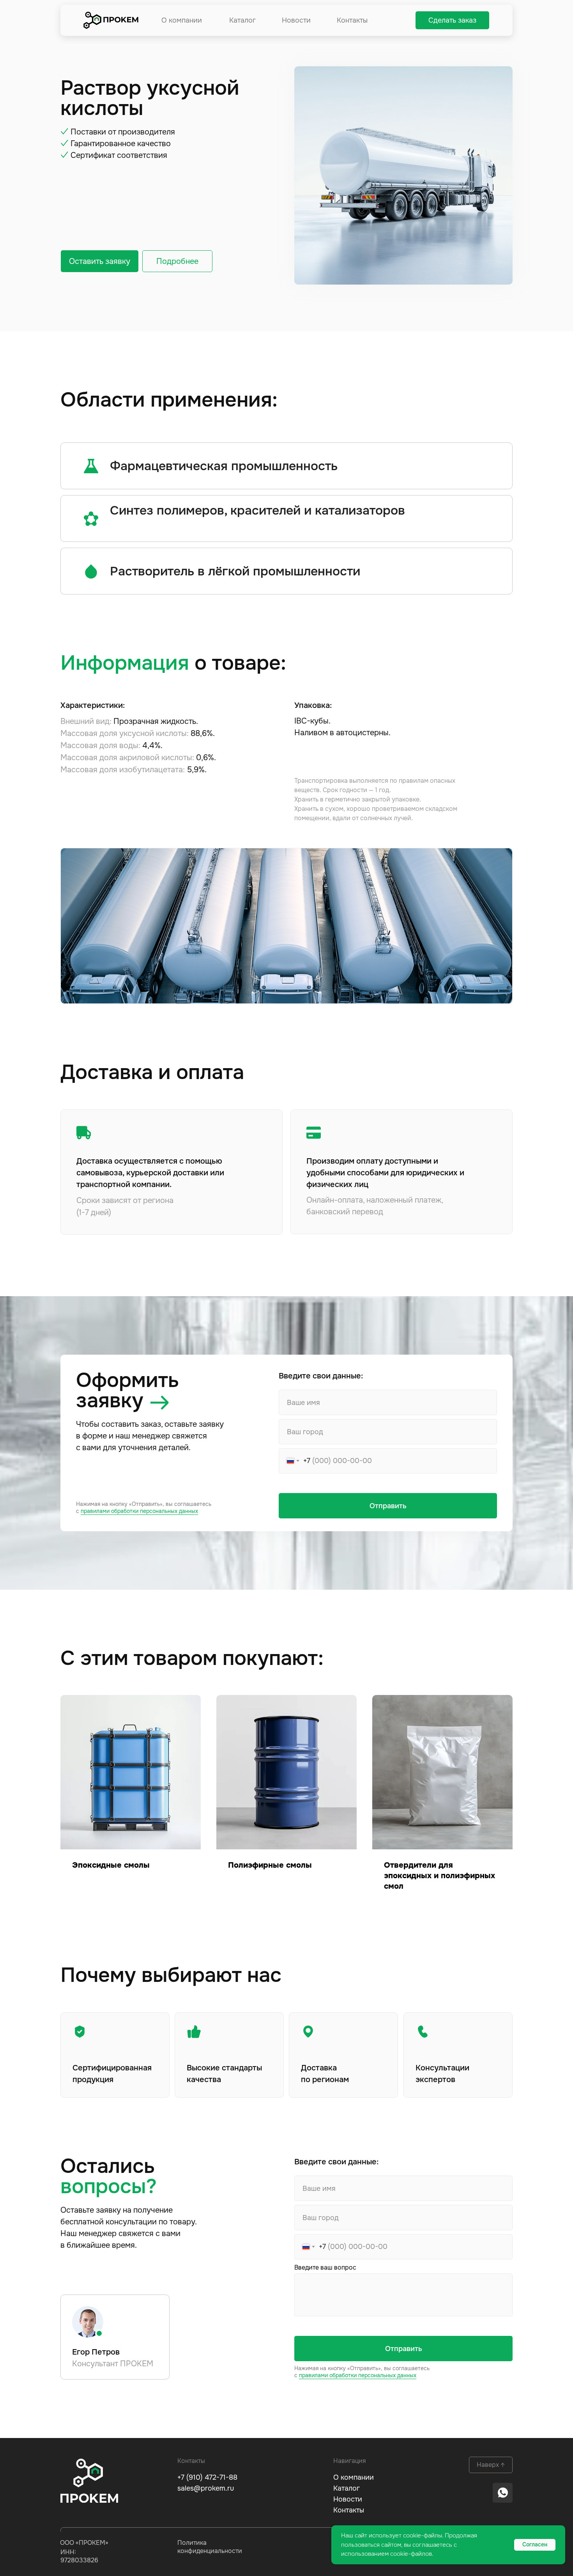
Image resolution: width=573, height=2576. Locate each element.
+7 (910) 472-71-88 (207, 2477)
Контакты (352, 20)
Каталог (242, 20)
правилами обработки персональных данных (139, 1511)
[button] (452, 20)
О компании (182, 20)
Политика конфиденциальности (210, 2547)
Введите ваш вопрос (325, 2267)
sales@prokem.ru (206, 2488)
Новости (296, 20)
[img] (111, 20)
